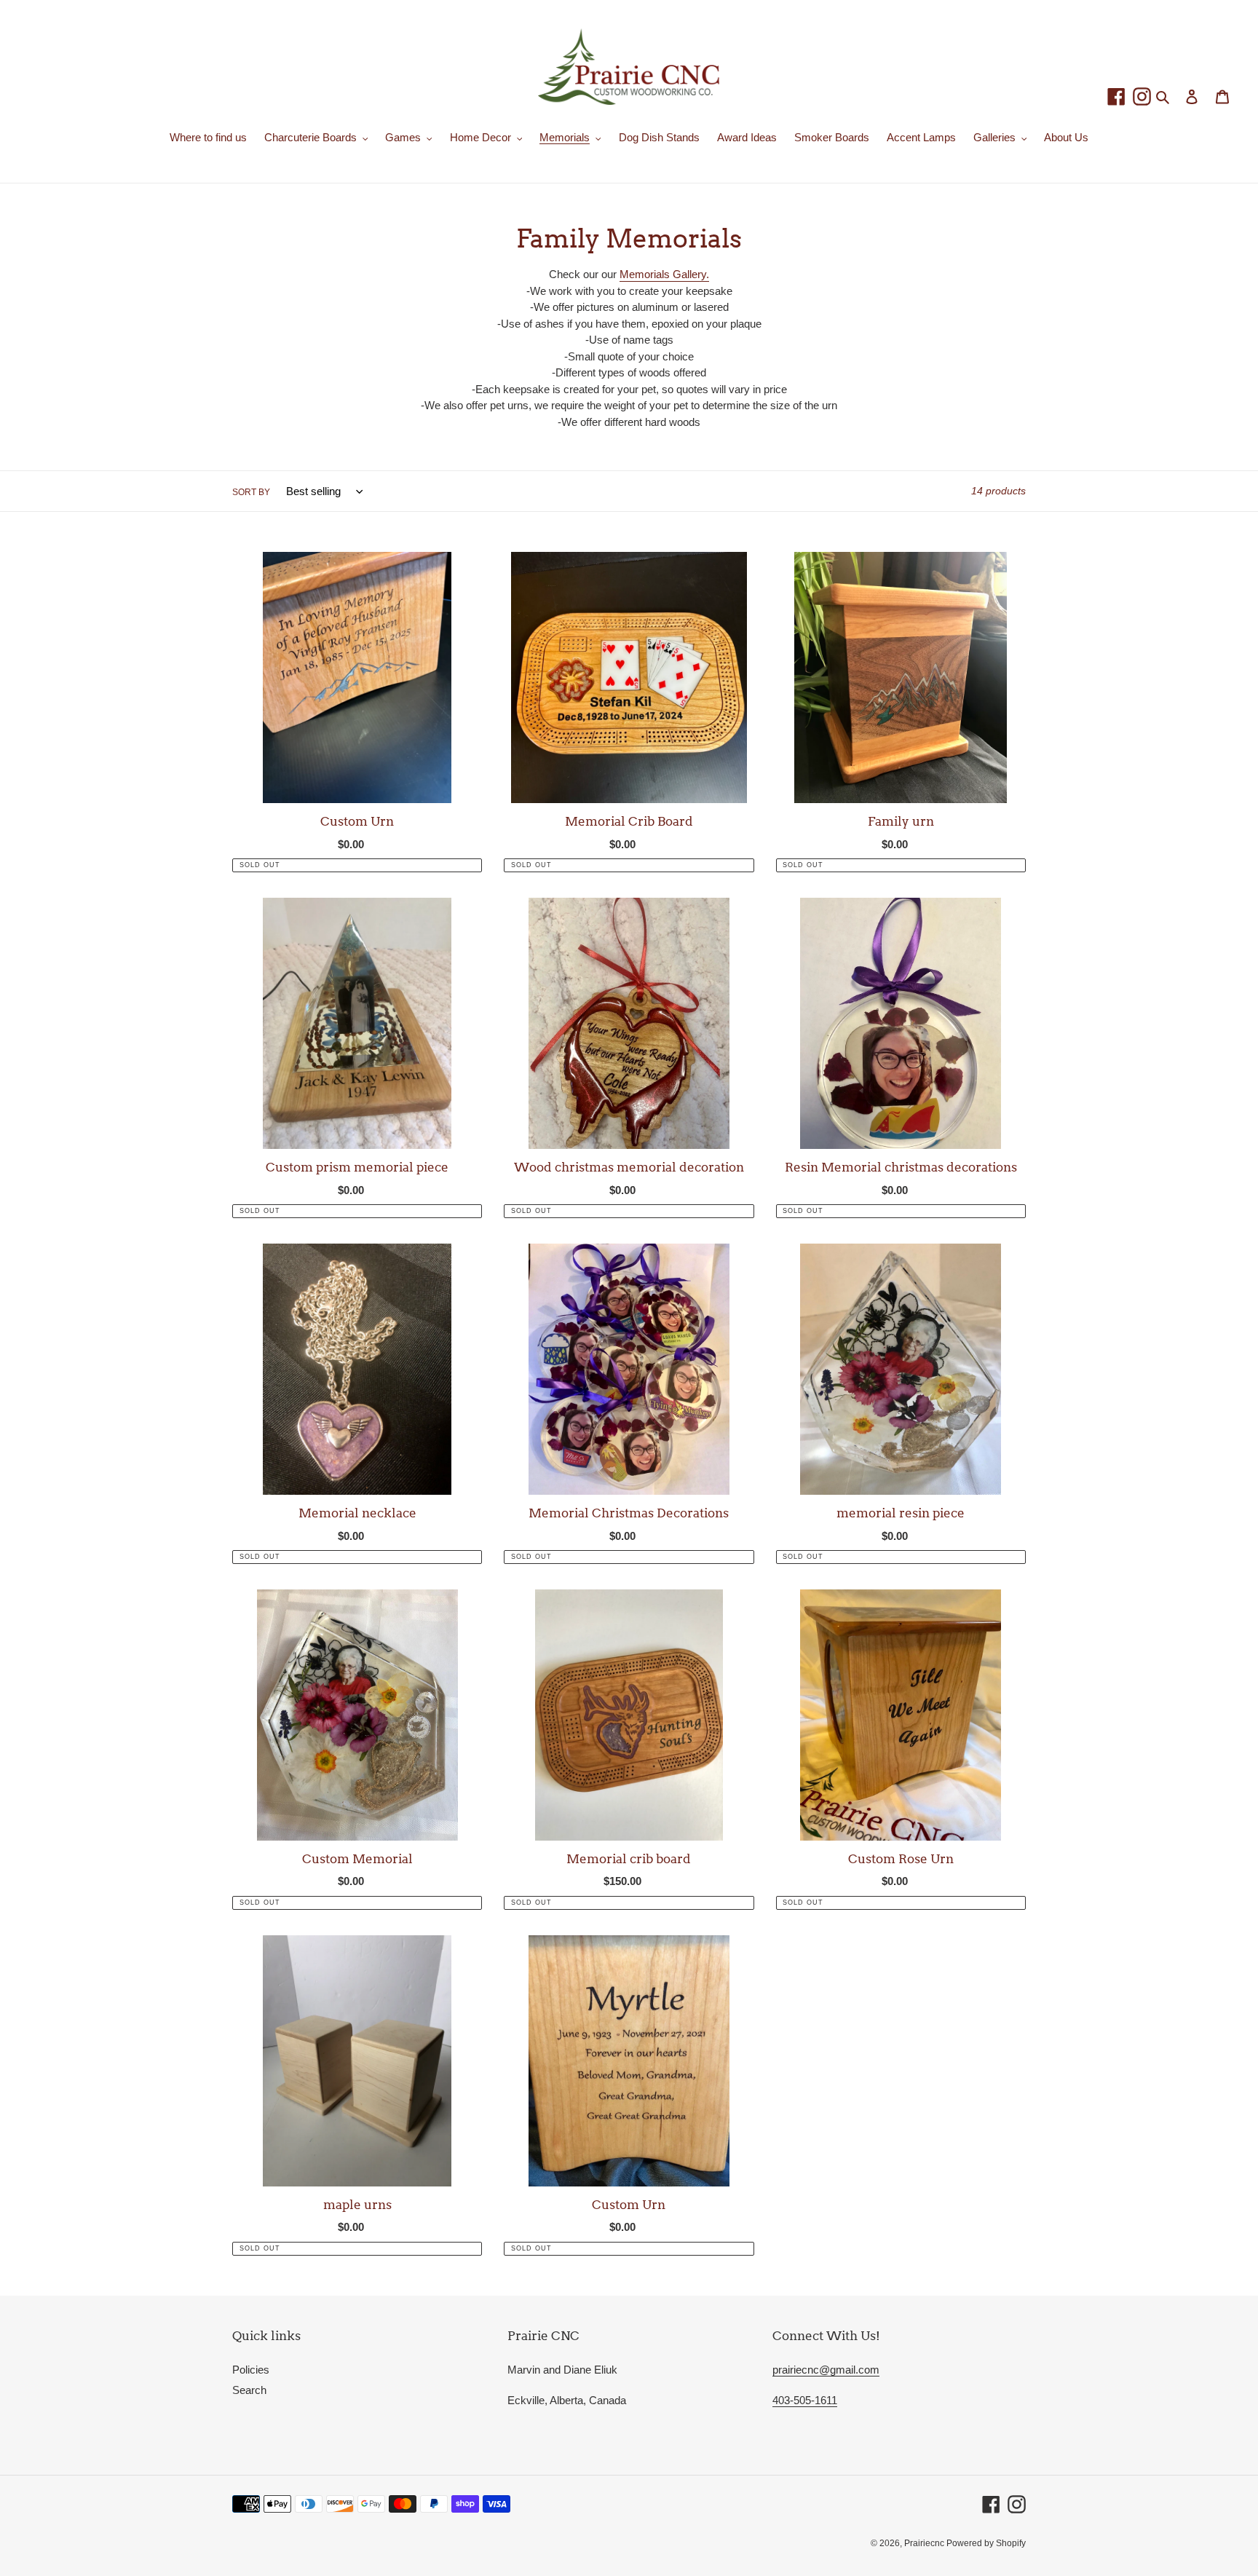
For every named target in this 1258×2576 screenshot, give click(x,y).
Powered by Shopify (986, 2543)
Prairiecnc (925, 2543)
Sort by (251, 492)
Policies (251, 2370)
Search (249, 2390)
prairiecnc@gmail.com (826, 2370)
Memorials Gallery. (664, 274)
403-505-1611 (805, 2400)
